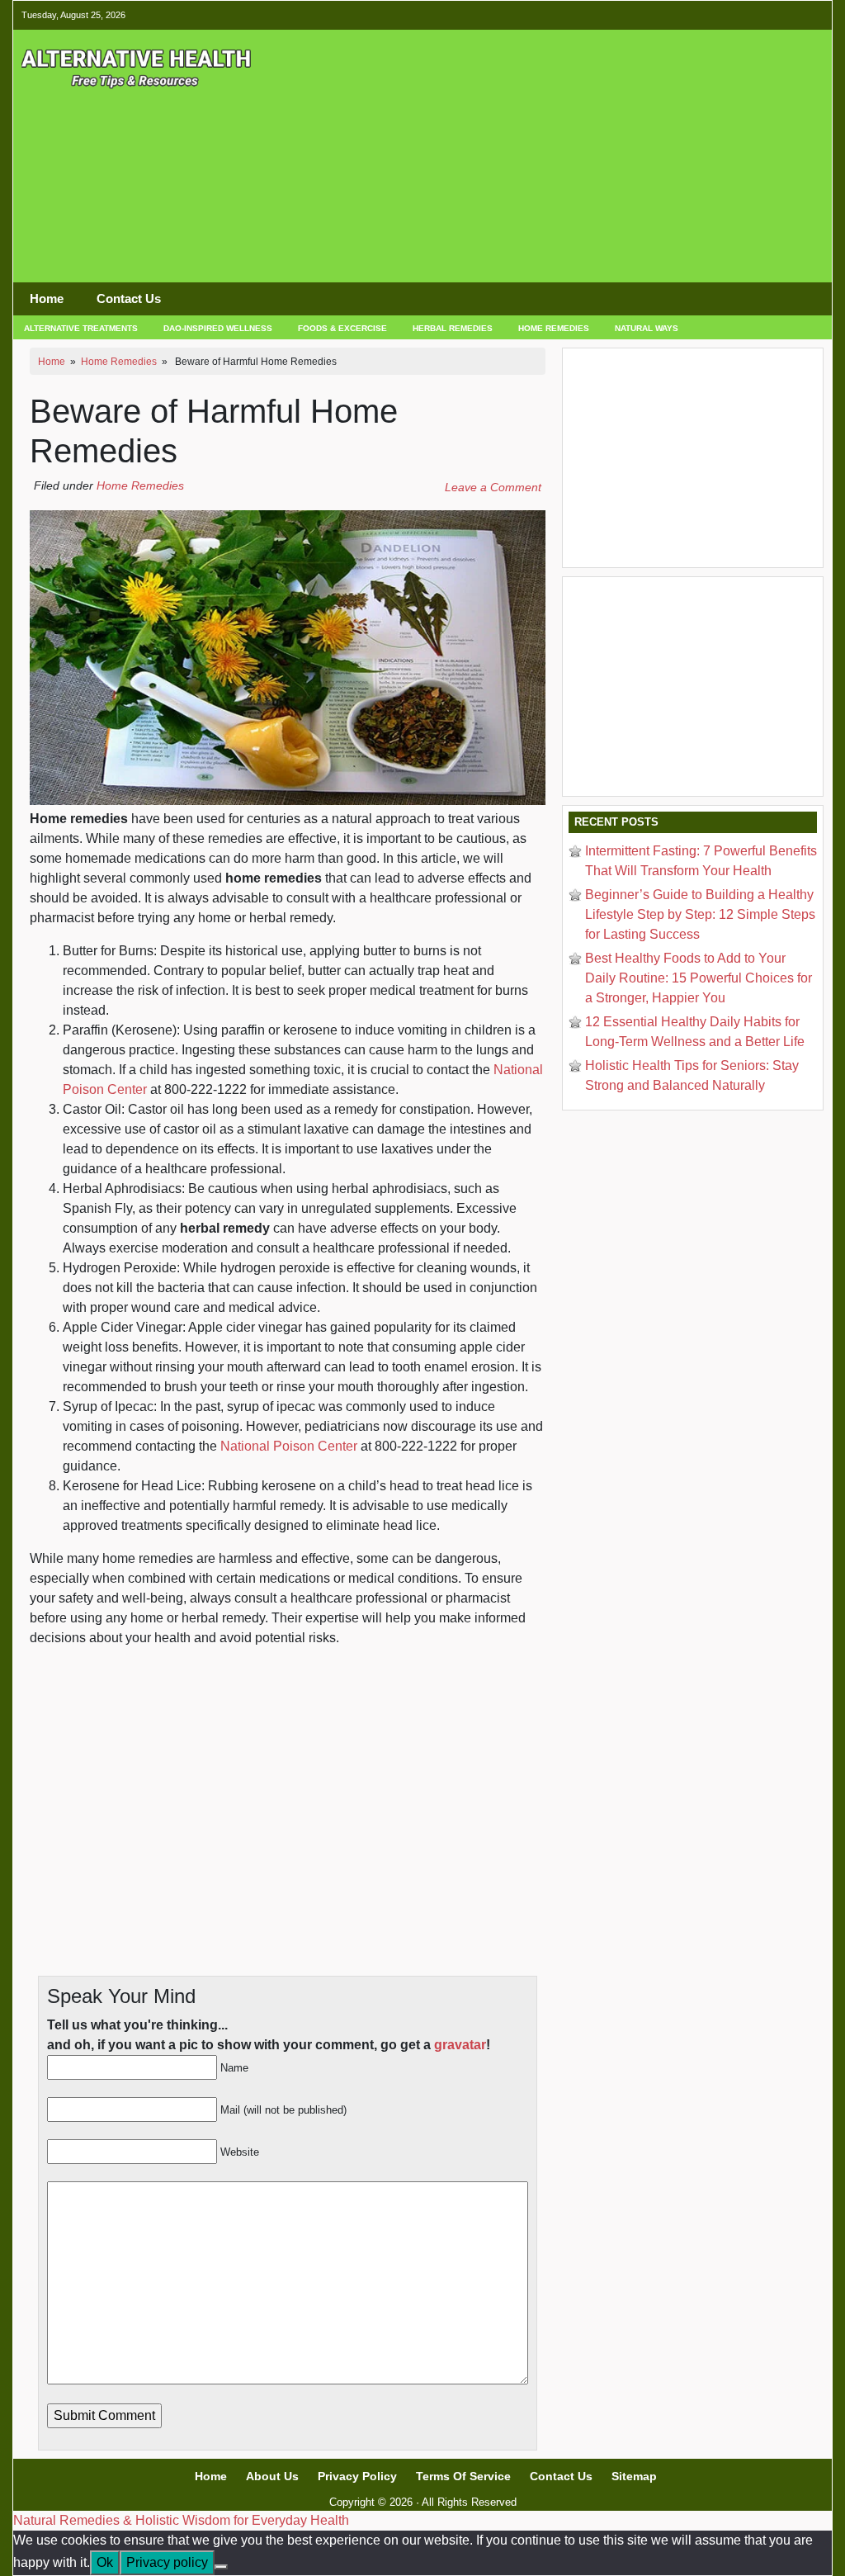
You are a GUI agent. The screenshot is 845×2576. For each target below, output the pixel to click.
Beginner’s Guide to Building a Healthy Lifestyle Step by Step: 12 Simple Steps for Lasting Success (700, 914)
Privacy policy (167, 2562)
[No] (221, 2567)
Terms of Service (463, 2476)
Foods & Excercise (342, 328)
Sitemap (634, 2476)
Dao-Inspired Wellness (218, 328)
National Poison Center (289, 1446)
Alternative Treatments (81, 328)
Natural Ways (647, 328)
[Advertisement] (656, 163)
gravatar (460, 2045)
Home (47, 298)
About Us (272, 2476)
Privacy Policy (357, 2476)
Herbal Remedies (453, 328)
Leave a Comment (493, 487)
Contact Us (129, 298)
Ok (105, 2562)
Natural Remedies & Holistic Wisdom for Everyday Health (181, 2520)
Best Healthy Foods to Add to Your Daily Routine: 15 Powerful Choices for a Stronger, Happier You (699, 978)
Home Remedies (554, 328)
